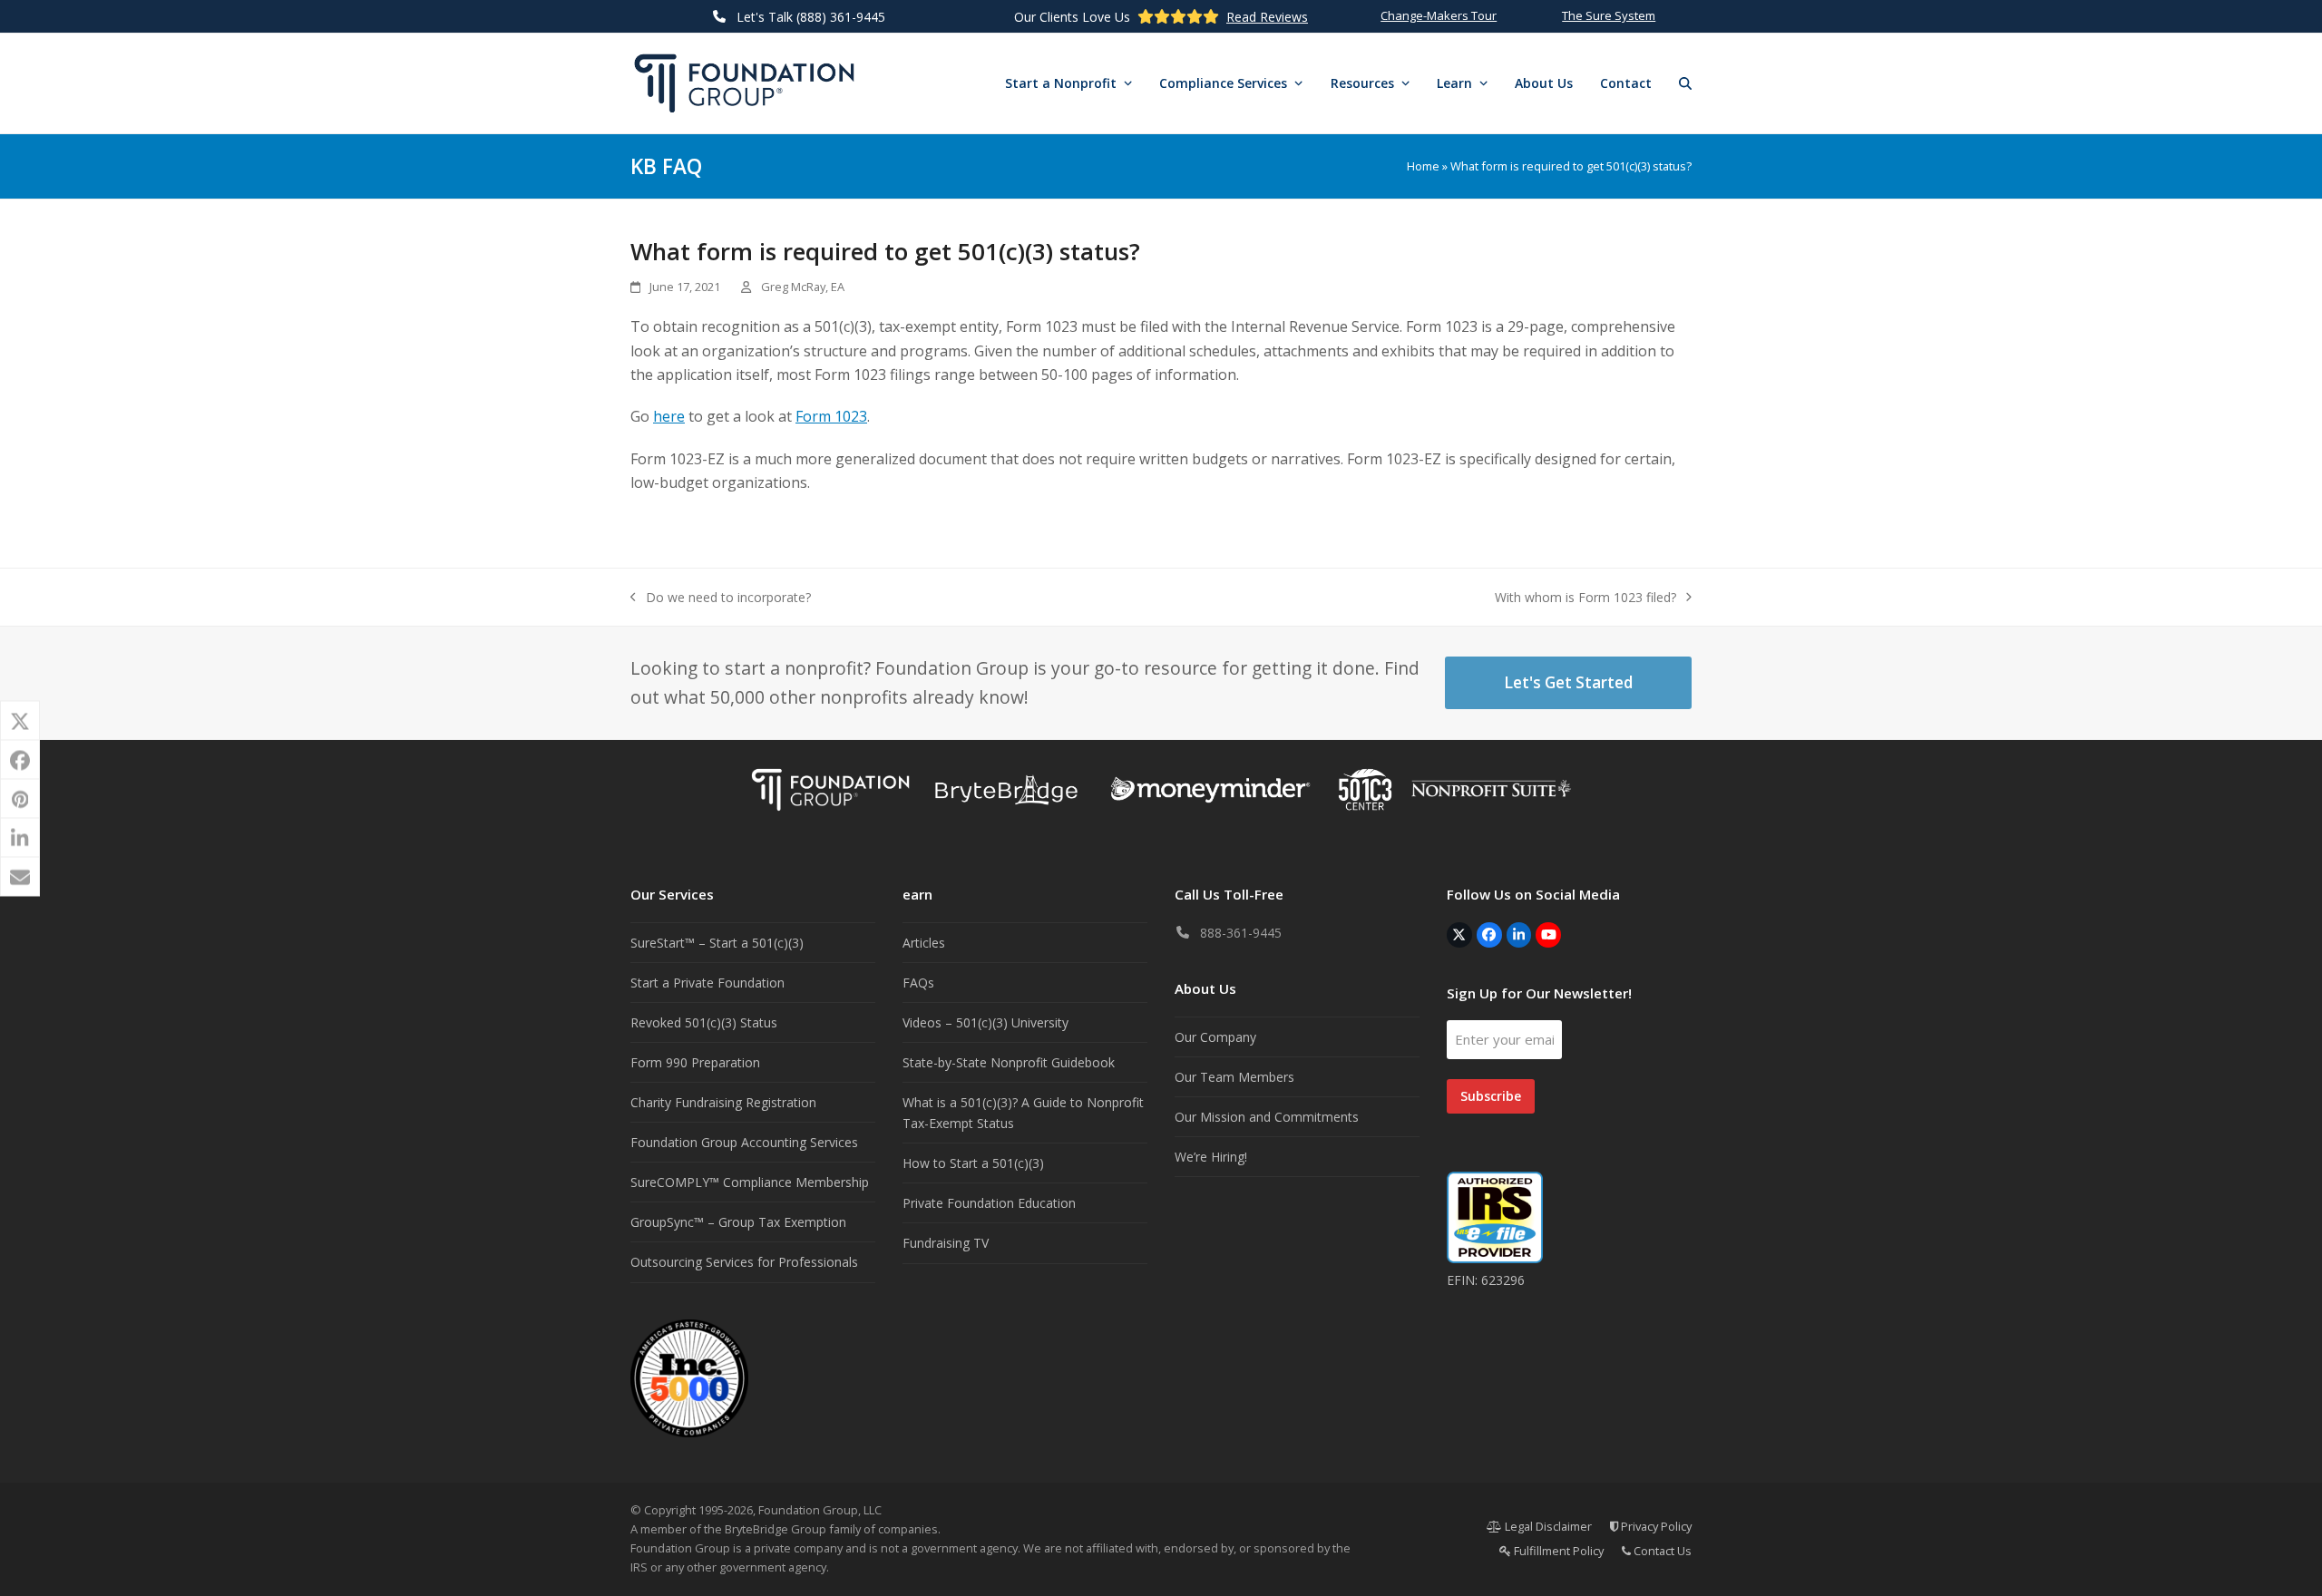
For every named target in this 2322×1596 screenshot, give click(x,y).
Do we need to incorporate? (721, 598)
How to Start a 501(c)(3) (973, 1163)
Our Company (1215, 1037)
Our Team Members (1234, 1077)
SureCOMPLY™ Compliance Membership (750, 1182)
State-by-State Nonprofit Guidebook (1009, 1062)
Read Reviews (1267, 17)
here (669, 416)
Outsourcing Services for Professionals (744, 1262)
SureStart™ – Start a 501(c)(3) (717, 943)
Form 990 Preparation (695, 1062)
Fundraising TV (946, 1243)
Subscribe (1491, 1096)
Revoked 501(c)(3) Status (704, 1022)
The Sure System (1609, 15)
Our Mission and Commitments (1267, 1117)
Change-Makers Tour (1439, 15)
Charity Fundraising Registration (723, 1102)
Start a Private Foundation (707, 983)
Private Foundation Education (989, 1203)
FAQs (918, 983)
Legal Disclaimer (1547, 1526)
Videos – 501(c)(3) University (985, 1022)
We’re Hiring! (1211, 1157)
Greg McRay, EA (803, 287)
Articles (924, 943)
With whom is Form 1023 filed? (1585, 598)
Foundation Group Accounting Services (744, 1142)
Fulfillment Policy (1557, 1551)
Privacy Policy (1655, 1526)
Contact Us (1661, 1551)
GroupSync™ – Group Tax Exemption (738, 1222)
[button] (1685, 83)
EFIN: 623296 (1486, 1280)
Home (1423, 166)
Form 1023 (831, 416)
